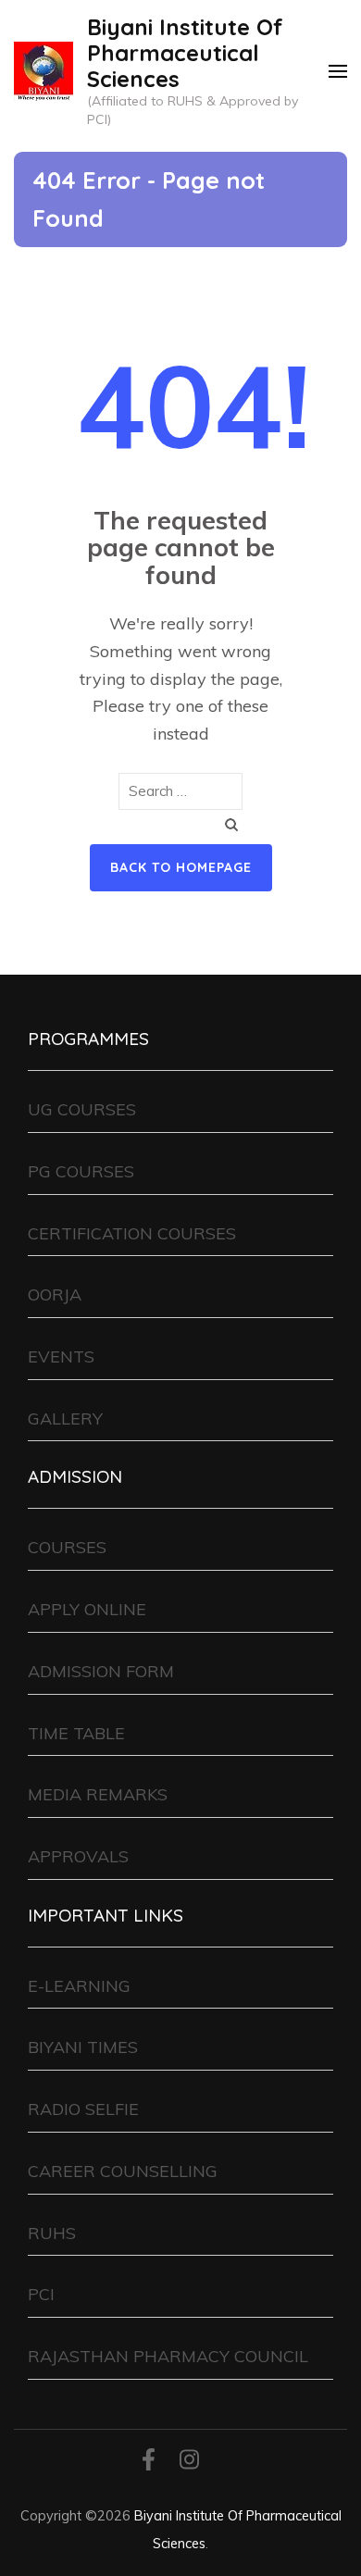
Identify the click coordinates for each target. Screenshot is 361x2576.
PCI (41, 2294)
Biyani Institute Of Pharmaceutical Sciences (185, 53)
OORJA (55, 1294)
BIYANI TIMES (83, 2047)
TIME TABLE (76, 1733)
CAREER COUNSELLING (123, 2171)
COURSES (67, 1547)
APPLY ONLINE (87, 1609)
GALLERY (65, 1419)
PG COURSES (81, 1171)
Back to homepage (181, 867)
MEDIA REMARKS (98, 1794)
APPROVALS (78, 1856)
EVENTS (61, 1356)
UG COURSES (82, 1109)
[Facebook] (149, 2463)
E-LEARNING (79, 1986)
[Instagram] (189, 2463)
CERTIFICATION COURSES (132, 1233)
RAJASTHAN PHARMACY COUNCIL (168, 2356)
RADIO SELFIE (83, 2109)
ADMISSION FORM (101, 1671)
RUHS (52, 2233)
